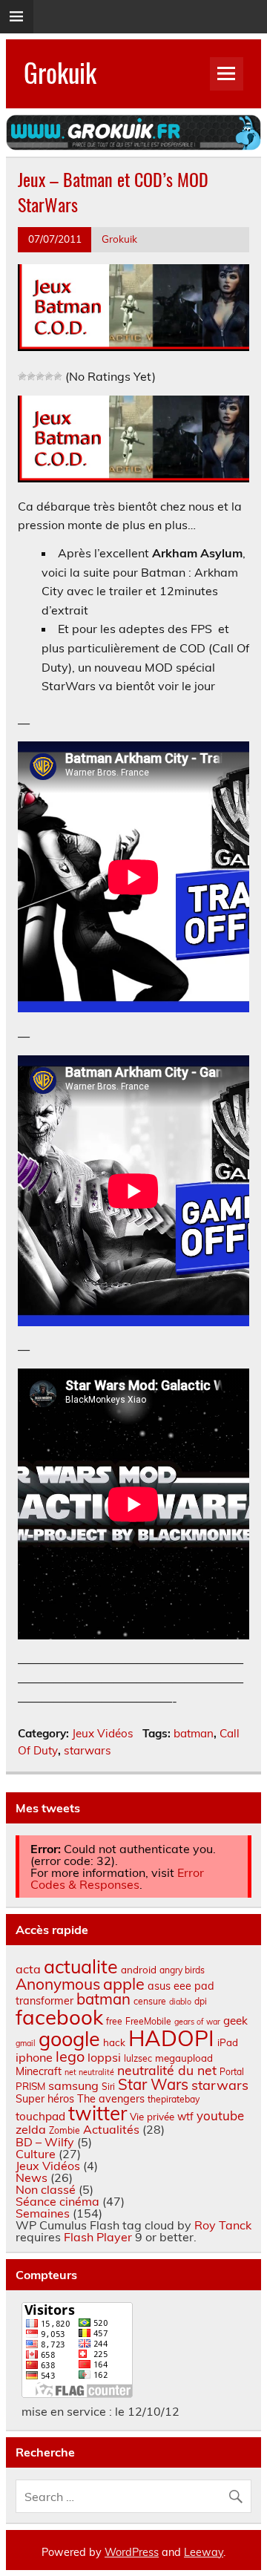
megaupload (184, 2058)
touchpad (40, 2116)
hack (114, 2042)
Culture (36, 2154)
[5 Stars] (58, 376)
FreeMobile (148, 2021)
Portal (232, 2072)
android (139, 1970)
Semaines (43, 2213)
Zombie (65, 2130)
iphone (34, 2057)
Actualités (111, 2129)
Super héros (45, 2099)
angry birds (182, 1970)
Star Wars (153, 2084)
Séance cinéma (57, 2201)
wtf (185, 2117)
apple (124, 1983)
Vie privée (152, 2117)
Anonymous (58, 1984)
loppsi (104, 2057)
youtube (220, 2115)
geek (235, 2021)
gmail (26, 2043)
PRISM (30, 2086)
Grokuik (60, 72)
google (69, 2039)
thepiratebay (174, 2099)
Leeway (204, 2552)
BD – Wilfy (45, 2142)
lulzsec (138, 2058)
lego (70, 2056)
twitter (98, 2113)
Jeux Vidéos (103, 1733)
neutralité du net (167, 2070)
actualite (81, 1966)
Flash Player (98, 2237)
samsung (73, 2085)
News (32, 2177)
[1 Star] (22, 376)
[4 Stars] (49, 376)
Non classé (46, 2189)
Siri (108, 2087)
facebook (59, 2017)
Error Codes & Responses (117, 1878)
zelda (31, 2129)
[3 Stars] (40, 376)
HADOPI (171, 2038)
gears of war (197, 2022)
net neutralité (89, 2072)
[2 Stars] (31, 376)
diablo (180, 2002)
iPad (228, 2042)
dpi (201, 2001)
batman (194, 1733)
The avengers (111, 2099)
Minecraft (39, 2071)
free (114, 2021)
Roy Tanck (223, 2225)
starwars (88, 1750)
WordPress (132, 2552)
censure (150, 2001)
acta (28, 1969)
